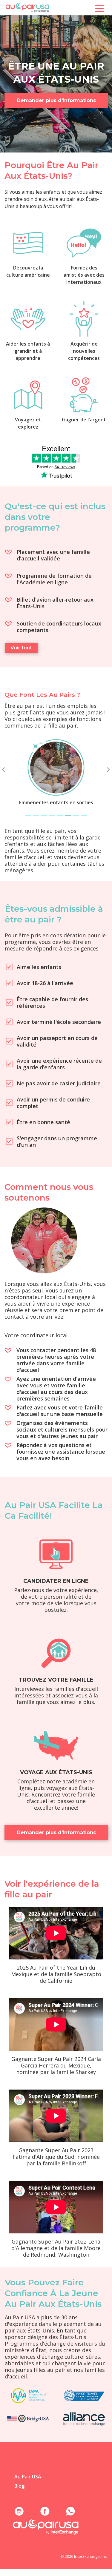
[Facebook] (45, 2511)
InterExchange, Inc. (91, 2556)
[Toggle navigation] (99, 8)
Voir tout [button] (21, 648)
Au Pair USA (28, 2477)
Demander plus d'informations (56, 100)
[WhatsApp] (70, 2511)
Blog (19, 2486)
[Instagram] (19, 2511)
